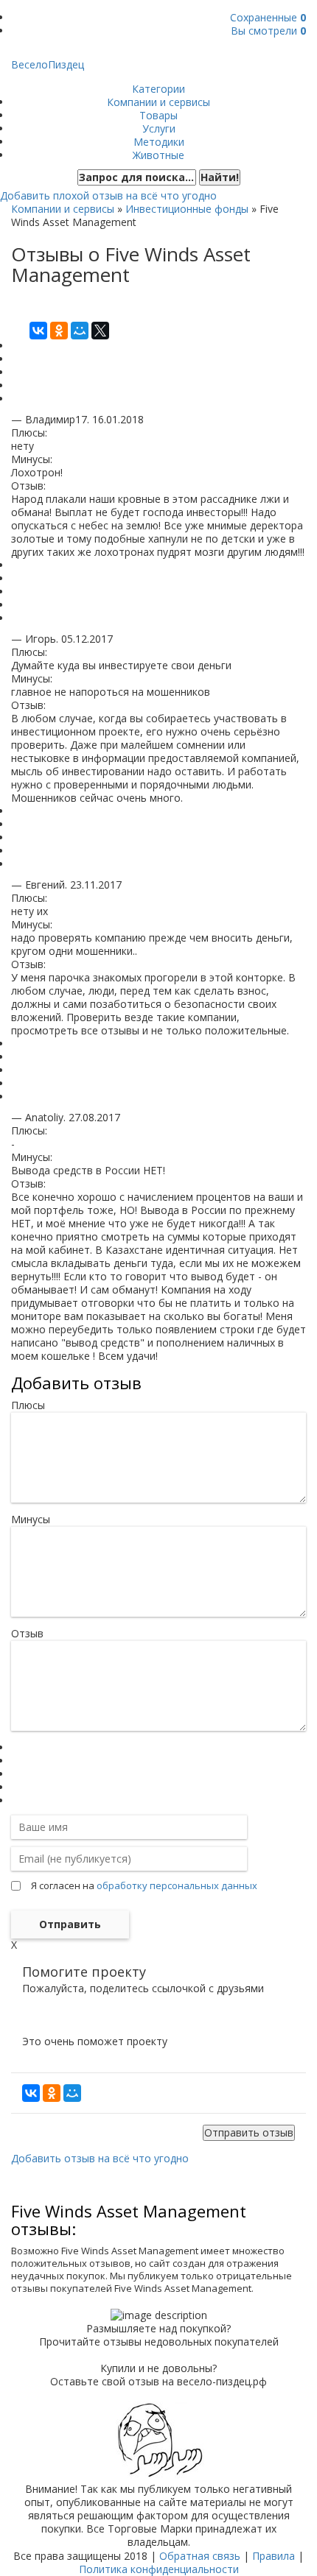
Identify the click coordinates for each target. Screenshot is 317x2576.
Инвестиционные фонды (187, 209)
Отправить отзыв (249, 2132)
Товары (158, 115)
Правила (274, 2556)
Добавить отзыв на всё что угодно (100, 2158)
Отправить (70, 1924)
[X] (100, 331)
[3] (15, 1774)
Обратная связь (200, 2556)
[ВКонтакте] (38, 331)
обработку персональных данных (177, 1885)
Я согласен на (144, 1885)
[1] (15, 1747)
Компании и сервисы (158, 102)
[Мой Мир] (80, 331)
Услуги (159, 128)
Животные (158, 155)
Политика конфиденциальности (159, 2569)
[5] (15, 1800)
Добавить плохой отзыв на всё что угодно (108, 195)
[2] (15, 1761)
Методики (159, 142)
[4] (15, 1787)
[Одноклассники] (59, 331)
